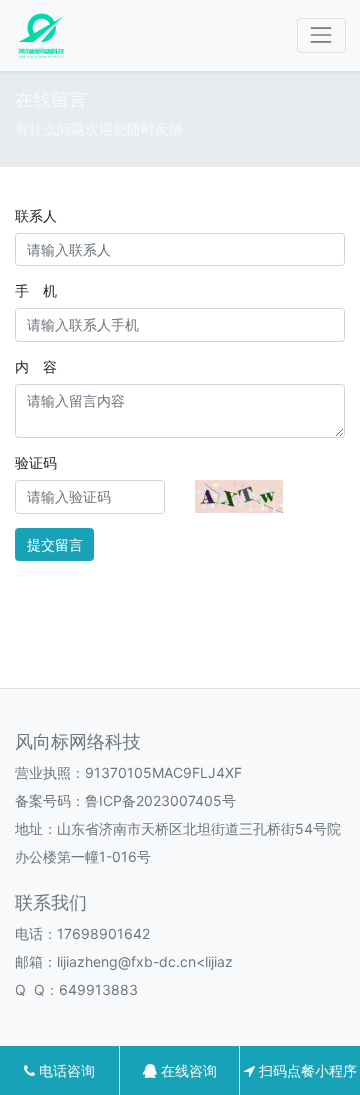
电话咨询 (65, 1070)
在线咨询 (187, 1070)
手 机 (36, 290)
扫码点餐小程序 (306, 1070)
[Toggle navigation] (321, 35)
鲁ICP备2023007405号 (160, 800)
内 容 (36, 366)
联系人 (36, 215)
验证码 (36, 462)
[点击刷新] (239, 496)
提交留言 (55, 544)
